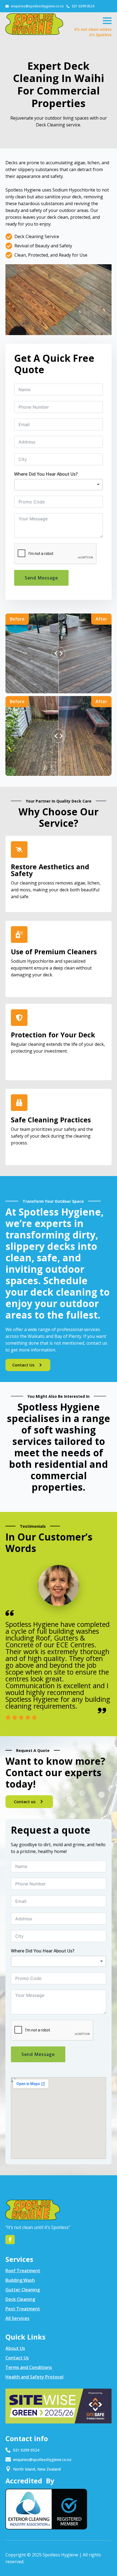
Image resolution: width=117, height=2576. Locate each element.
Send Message (41, 578)
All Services (17, 2318)
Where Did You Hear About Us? (46, 474)
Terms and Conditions (29, 2367)
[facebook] (10, 2240)
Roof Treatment (23, 2271)
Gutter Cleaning (23, 2290)
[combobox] (59, 485)
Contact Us (17, 2358)
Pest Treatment (23, 2309)
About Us (15, 2348)
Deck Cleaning (20, 2299)
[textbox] (59, 485)
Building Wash (20, 2280)
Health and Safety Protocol (34, 2377)
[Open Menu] (107, 21)
